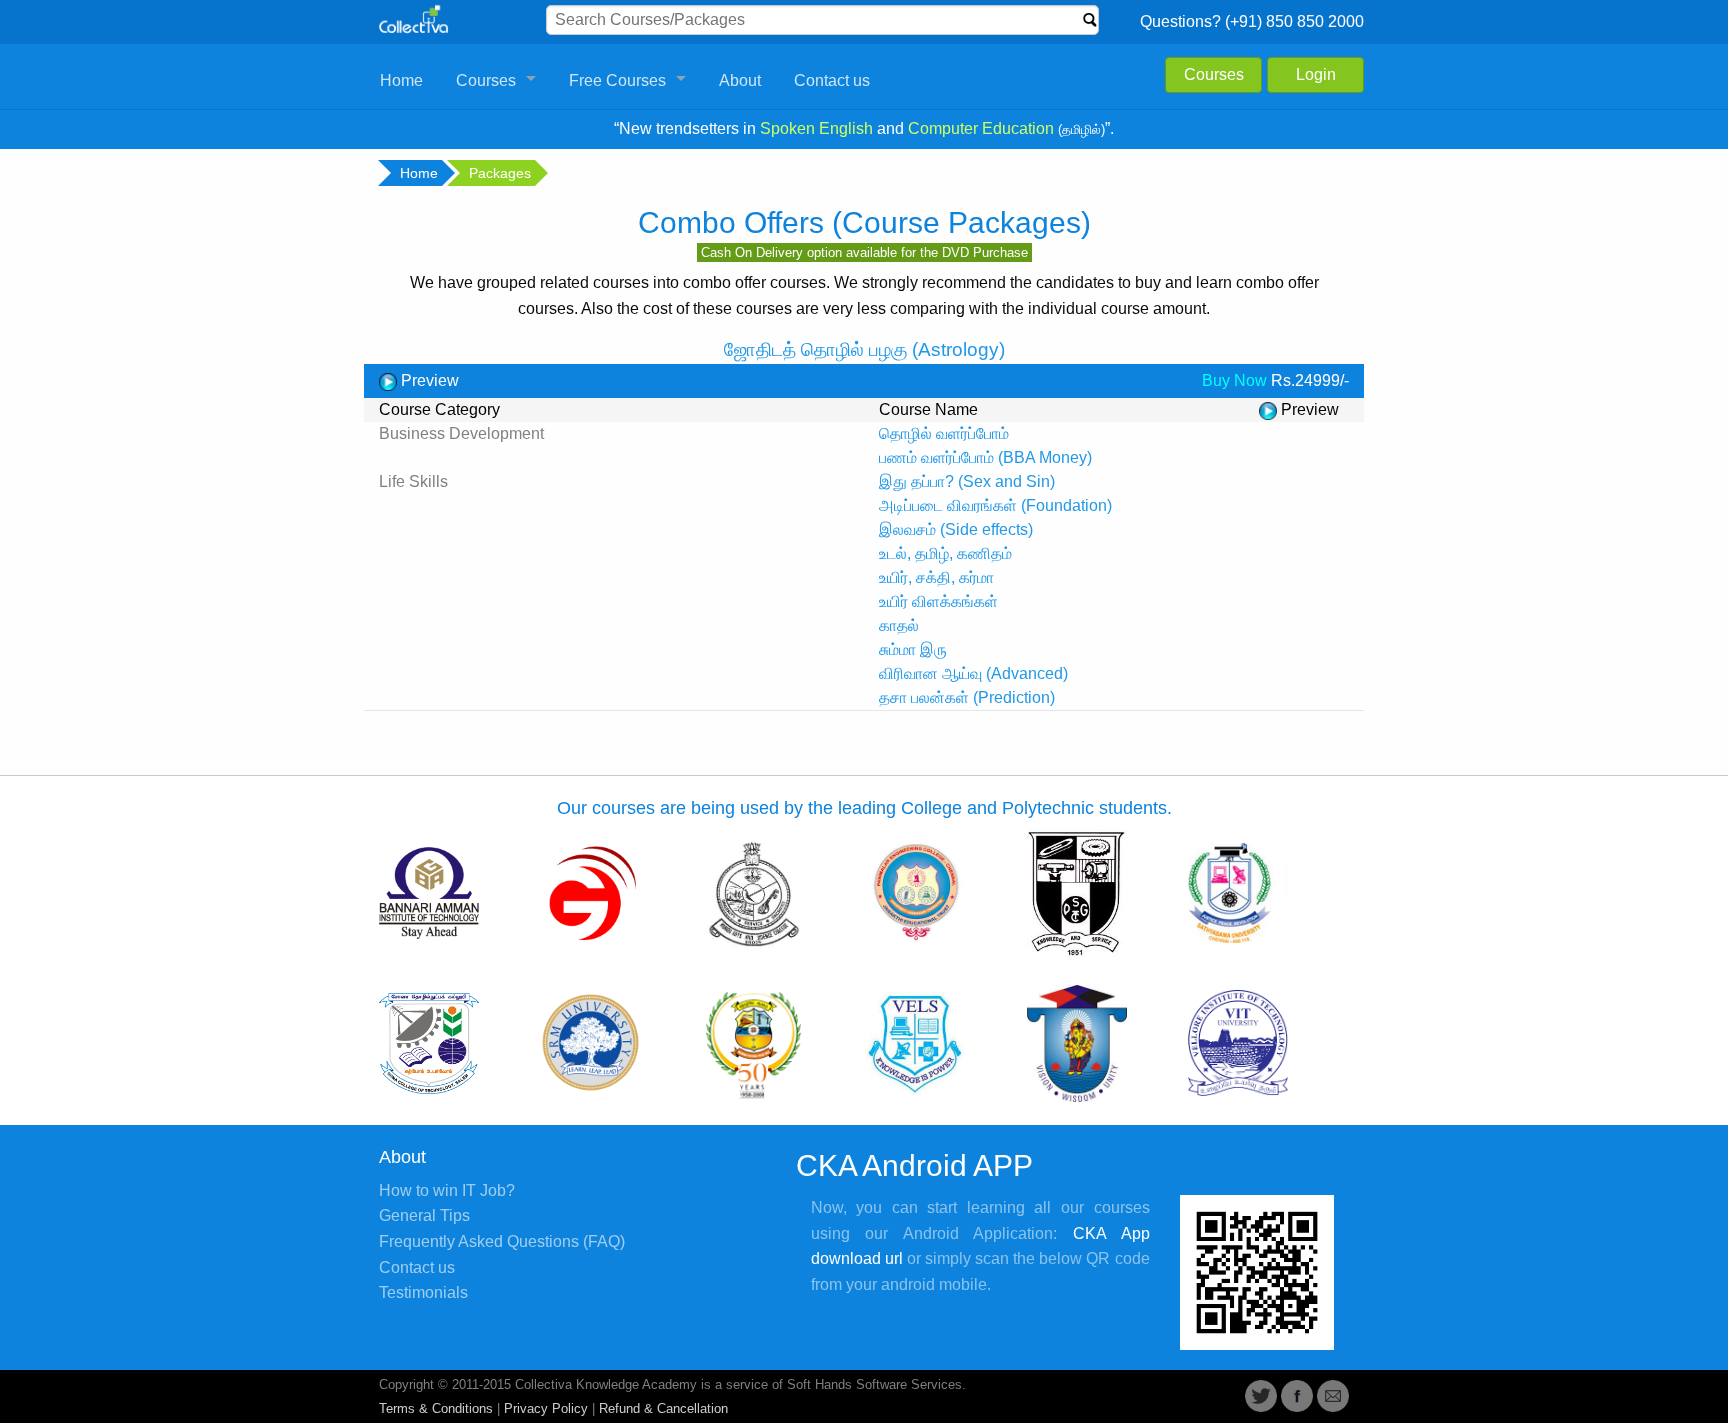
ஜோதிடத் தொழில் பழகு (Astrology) (864, 349)
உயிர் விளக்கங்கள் (938, 601)
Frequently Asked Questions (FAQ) (502, 1241)
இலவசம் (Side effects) (956, 529)
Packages (500, 173)
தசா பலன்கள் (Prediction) (967, 697)
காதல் (899, 625)
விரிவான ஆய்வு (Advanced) (973, 673)
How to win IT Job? (447, 1190)
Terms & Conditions (436, 1408)
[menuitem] (402, 81)
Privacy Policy (546, 1408)
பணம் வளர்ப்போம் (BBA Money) (985, 457)
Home (401, 80)
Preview (428, 380)
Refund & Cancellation (663, 1408)
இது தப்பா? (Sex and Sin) (967, 481)
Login (1316, 74)
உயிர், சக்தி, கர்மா (936, 577)
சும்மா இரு (913, 649)
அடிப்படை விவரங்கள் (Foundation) (995, 505)
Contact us (832, 80)
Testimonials (423, 1292)
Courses (486, 80)
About (740, 80)
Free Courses (617, 80)
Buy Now (1234, 380)
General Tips (424, 1215)
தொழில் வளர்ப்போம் (944, 433)
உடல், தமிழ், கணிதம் (945, 553)
